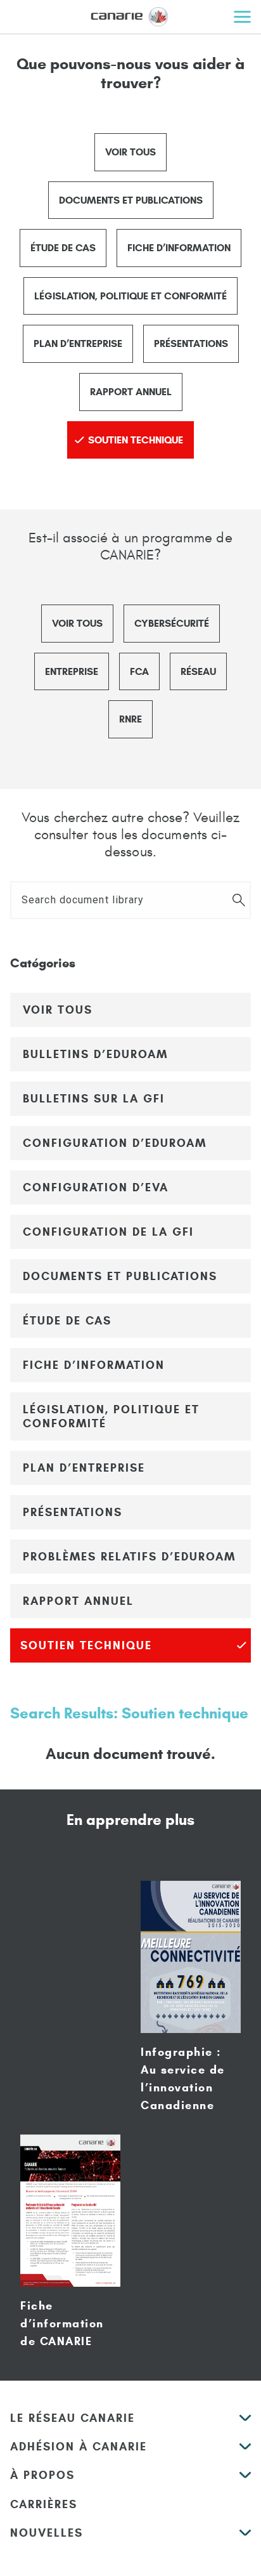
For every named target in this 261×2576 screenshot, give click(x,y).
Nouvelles (47, 2533)
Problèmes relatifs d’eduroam (129, 1557)
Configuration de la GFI (108, 1232)
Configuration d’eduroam (115, 1143)
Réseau (198, 671)
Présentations (191, 343)
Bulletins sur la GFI (94, 1099)
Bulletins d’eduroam (95, 1054)
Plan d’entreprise (78, 343)
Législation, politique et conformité (130, 296)
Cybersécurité (172, 623)
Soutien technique (136, 440)
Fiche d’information (179, 248)
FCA (139, 671)
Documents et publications (131, 200)
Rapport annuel (131, 392)
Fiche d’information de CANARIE (62, 2324)
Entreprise (72, 671)
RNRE (130, 719)
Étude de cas (63, 248)
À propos (42, 2475)
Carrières (44, 2504)
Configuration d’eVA (96, 1187)
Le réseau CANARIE (73, 2418)
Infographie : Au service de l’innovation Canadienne (183, 2079)
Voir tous (130, 152)
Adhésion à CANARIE (79, 2447)
